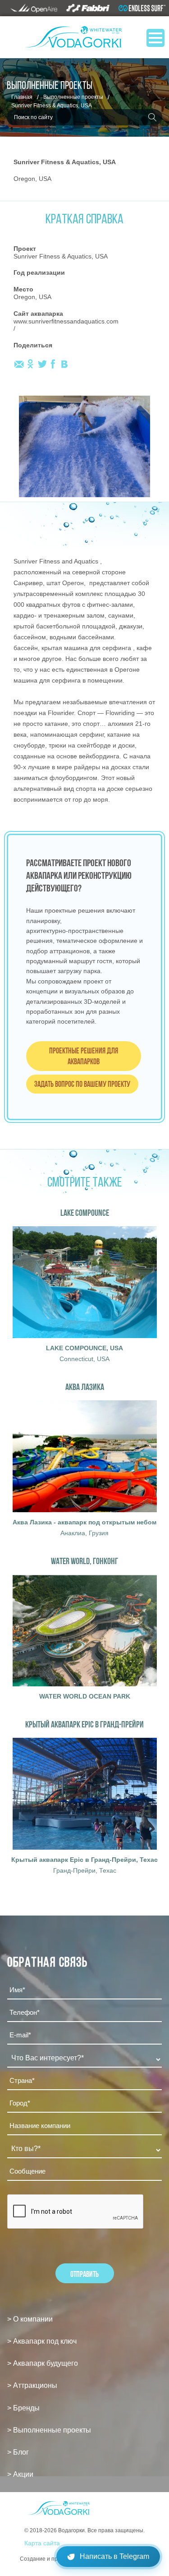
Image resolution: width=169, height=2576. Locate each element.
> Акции (20, 2474)
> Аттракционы (32, 2385)
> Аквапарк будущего (43, 2363)
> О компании (30, 2319)
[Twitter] (42, 364)
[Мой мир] (19, 364)
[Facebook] (53, 364)
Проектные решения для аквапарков (84, 1056)
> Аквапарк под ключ (42, 2341)
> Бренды (23, 2408)
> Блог (18, 2452)
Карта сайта (42, 2543)
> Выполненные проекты (49, 2430)
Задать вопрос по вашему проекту (82, 1084)
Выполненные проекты (73, 97)
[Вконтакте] (64, 364)
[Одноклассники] (30, 364)
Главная (22, 97)
